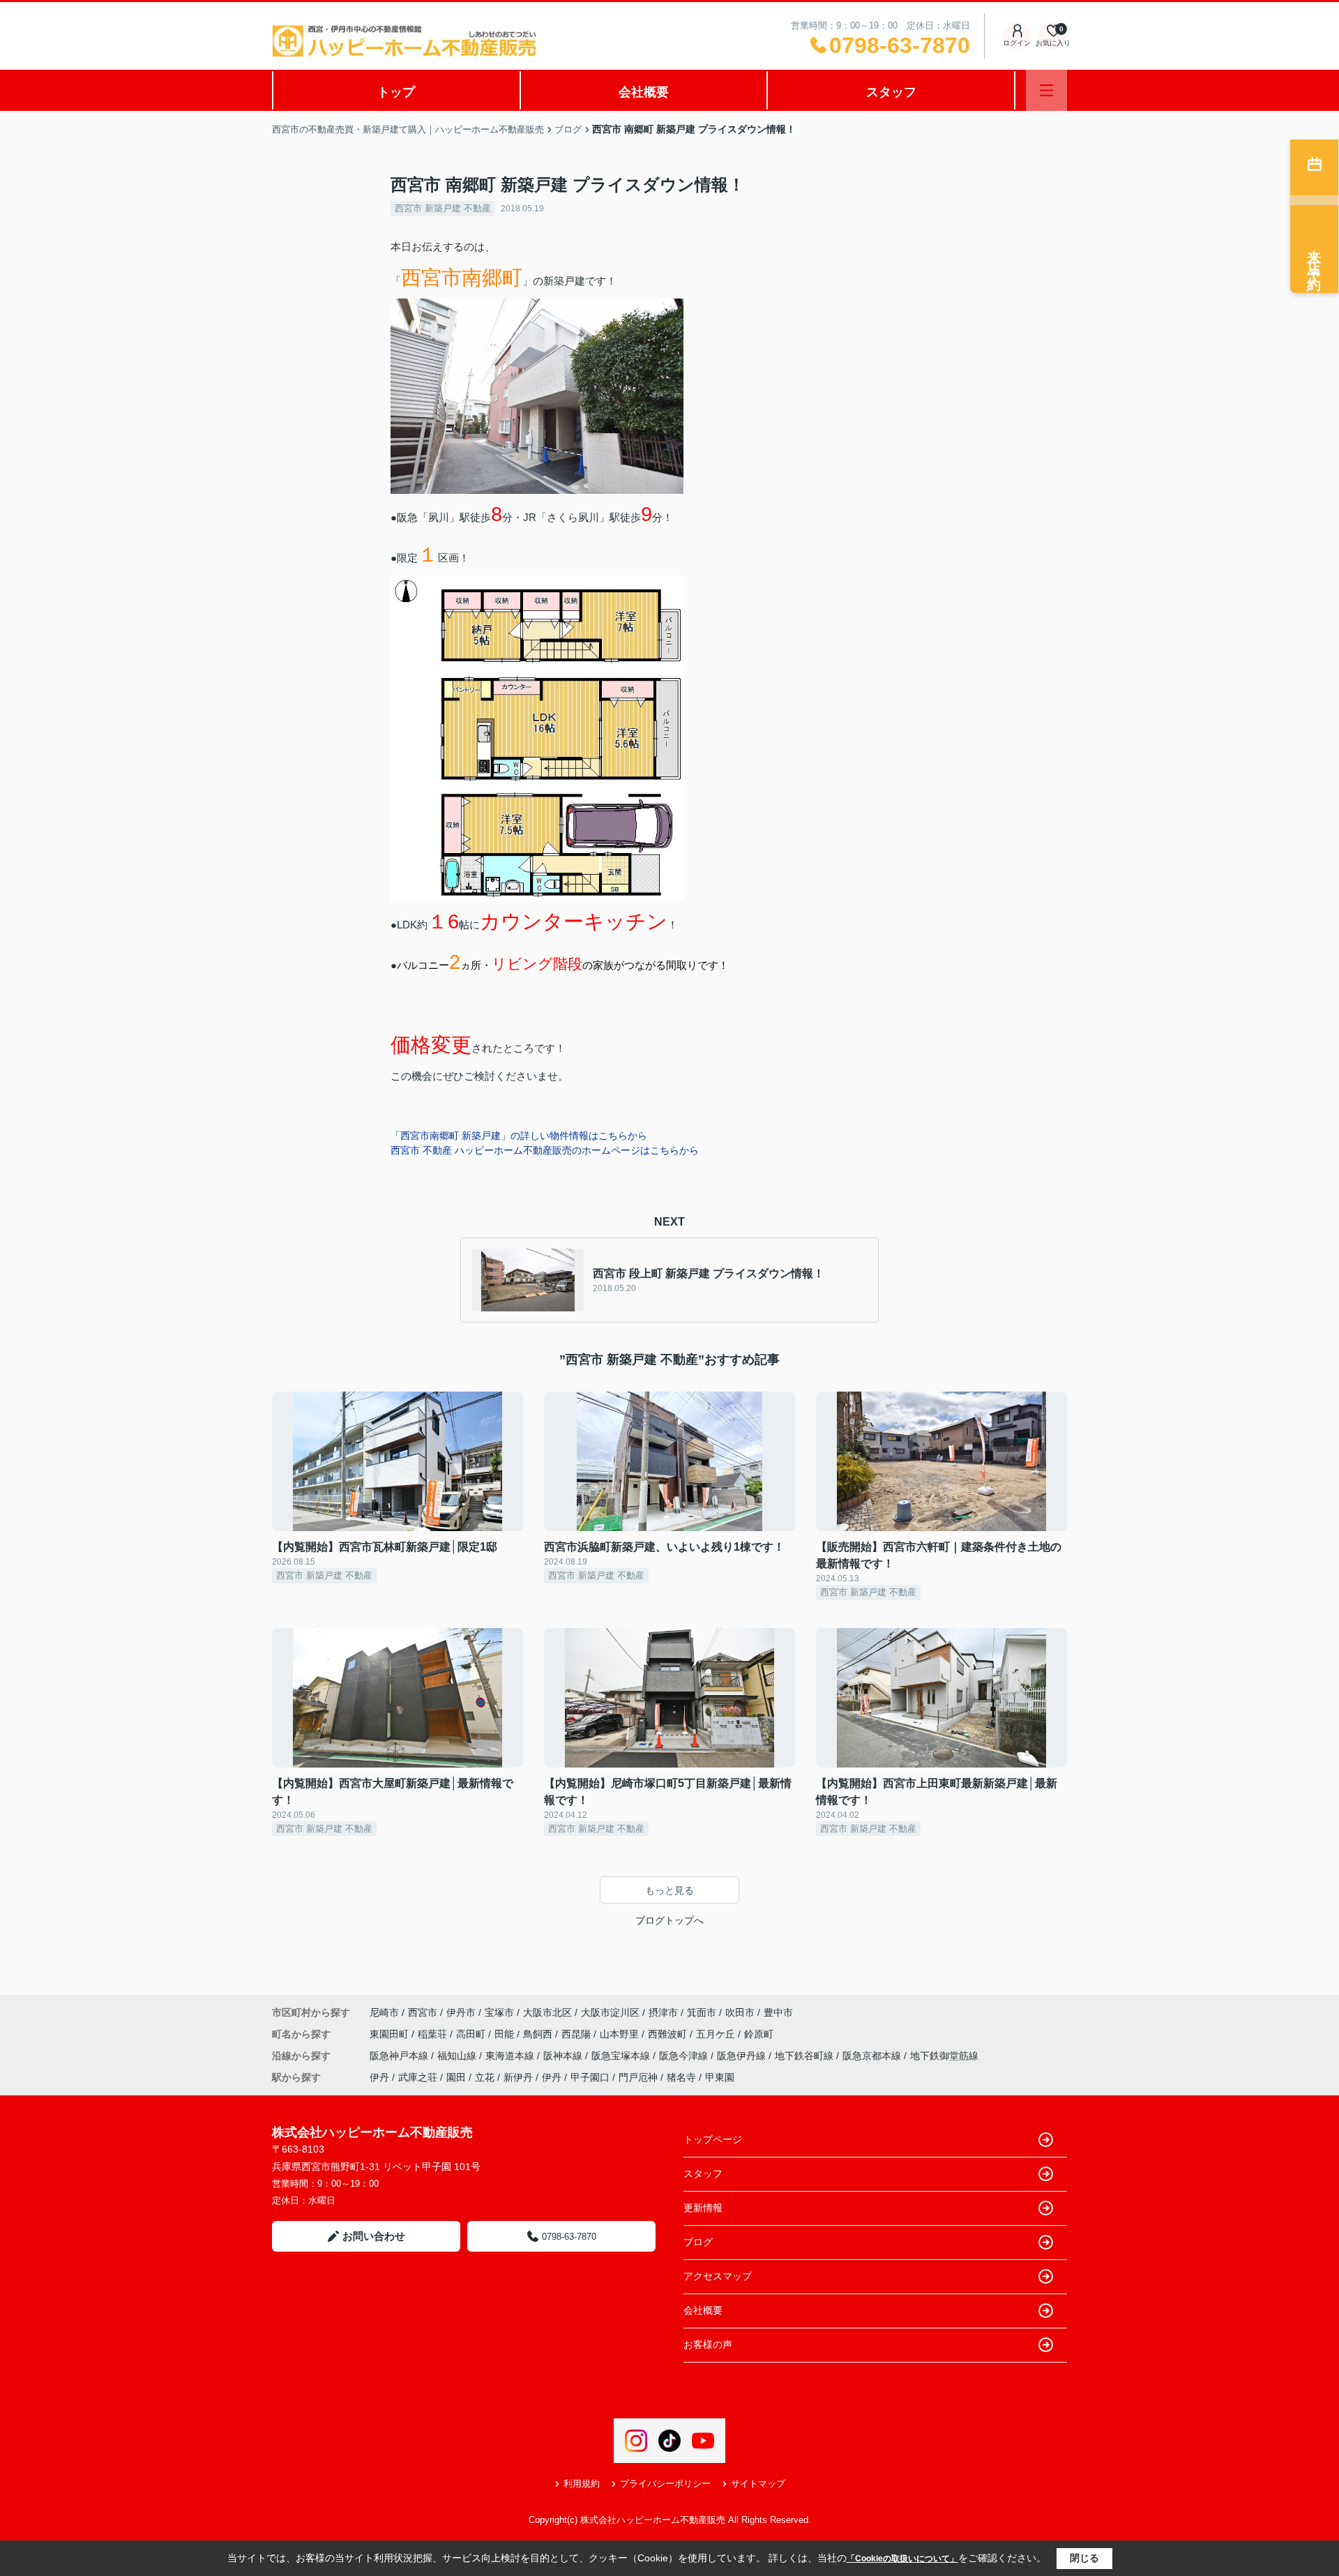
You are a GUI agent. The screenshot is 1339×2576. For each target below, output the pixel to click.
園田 (456, 2077)
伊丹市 (461, 2012)
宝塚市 (499, 2012)
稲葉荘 (434, 2034)
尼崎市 (384, 2012)
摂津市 (663, 2012)
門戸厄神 (638, 2077)
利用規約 (582, 2484)
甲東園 (720, 2077)
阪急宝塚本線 (622, 2056)
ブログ (698, 2242)
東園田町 (391, 2034)
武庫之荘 (418, 2077)
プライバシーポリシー (665, 2484)
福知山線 (458, 2056)
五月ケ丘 (717, 2034)
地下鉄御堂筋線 (944, 2056)
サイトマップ (758, 2484)
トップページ (713, 2139)
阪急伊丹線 (743, 2056)
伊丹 (379, 2077)
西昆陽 (577, 2034)
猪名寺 (681, 2077)
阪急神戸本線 (400, 2056)
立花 (485, 2077)
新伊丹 (518, 2077)
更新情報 (703, 2208)
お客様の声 (708, 2344)
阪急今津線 (685, 2056)
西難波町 (669, 2034)
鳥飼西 (539, 2034)
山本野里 (621, 2034)
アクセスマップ (718, 2276)
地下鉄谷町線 (805, 2056)
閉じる (1084, 2558)
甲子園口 (590, 2077)
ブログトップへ (669, 1920)
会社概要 (644, 92)
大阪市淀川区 (610, 2012)
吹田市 (740, 2012)
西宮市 (423, 2012)
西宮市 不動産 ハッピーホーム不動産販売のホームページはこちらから (545, 1150)
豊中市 (778, 2012)
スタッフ (891, 92)
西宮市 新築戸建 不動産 (443, 208)
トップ (396, 92)
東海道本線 (511, 2056)
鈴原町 (759, 2034)
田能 (506, 2034)
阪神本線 (564, 2056)
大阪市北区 (547, 2012)
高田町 (472, 2034)
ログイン (1017, 43)
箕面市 (702, 2012)
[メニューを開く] (1046, 90)
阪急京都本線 (873, 2056)
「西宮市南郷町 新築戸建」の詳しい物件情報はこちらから (519, 1136)
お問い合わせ (374, 2236)
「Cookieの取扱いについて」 (902, 2559)
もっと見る (669, 1890)
